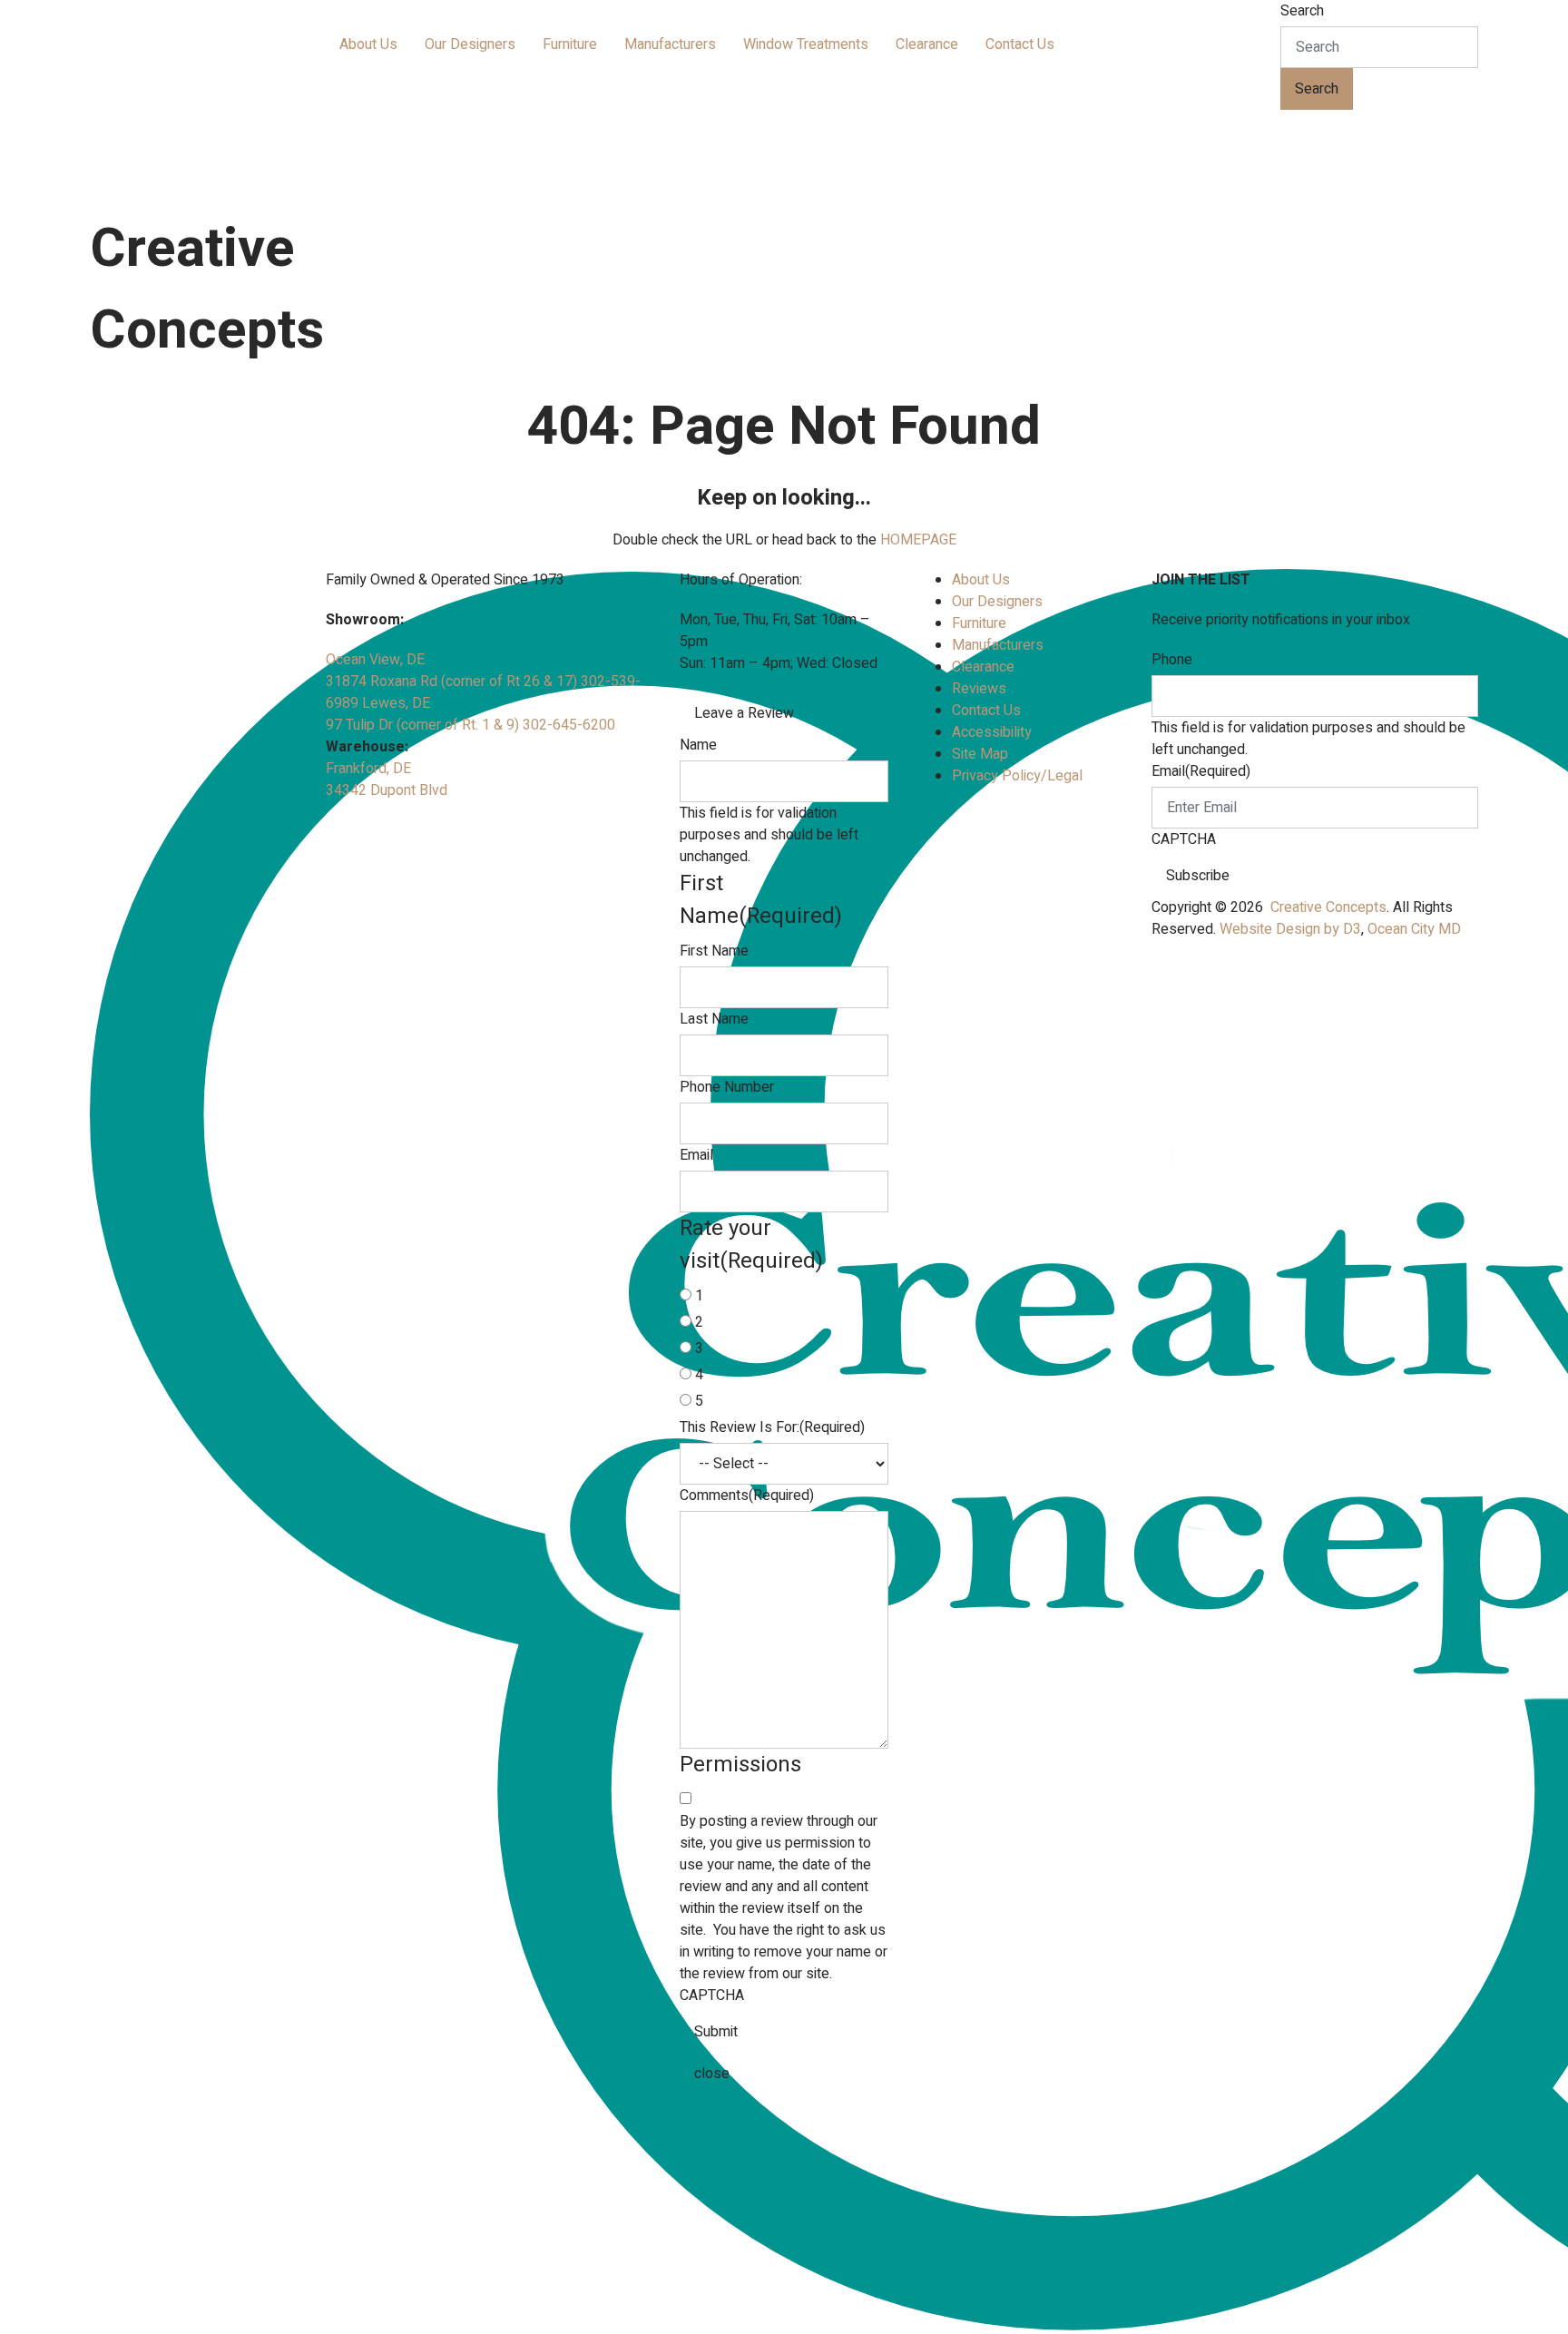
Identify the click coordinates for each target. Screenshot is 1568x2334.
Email (696, 1155)
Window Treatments (806, 44)
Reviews (979, 689)
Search (1302, 11)
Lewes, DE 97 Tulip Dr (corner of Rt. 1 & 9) (424, 714)
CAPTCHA (712, 1996)
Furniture (570, 44)
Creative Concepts (1328, 907)
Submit (716, 2032)
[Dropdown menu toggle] (340, 74)
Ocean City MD (1414, 929)
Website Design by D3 (1290, 929)
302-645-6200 (569, 725)
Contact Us (1020, 44)
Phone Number (727, 1087)
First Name (714, 951)
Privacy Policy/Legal (1017, 776)
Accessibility (992, 732)
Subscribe (1198, 876)
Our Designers (470, 44)
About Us (368, 44)
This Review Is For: (772, 1427)
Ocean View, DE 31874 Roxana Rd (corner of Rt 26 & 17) (453, 671)
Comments (747, 1496)
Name (698, 745)
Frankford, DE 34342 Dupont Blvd (387, 780)
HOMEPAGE (918, 540)
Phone (1172, 660)
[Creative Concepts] (226, 101)
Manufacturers (670, 44)
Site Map (980, 754)
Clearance (927, 44)
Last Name (714, 1019)
